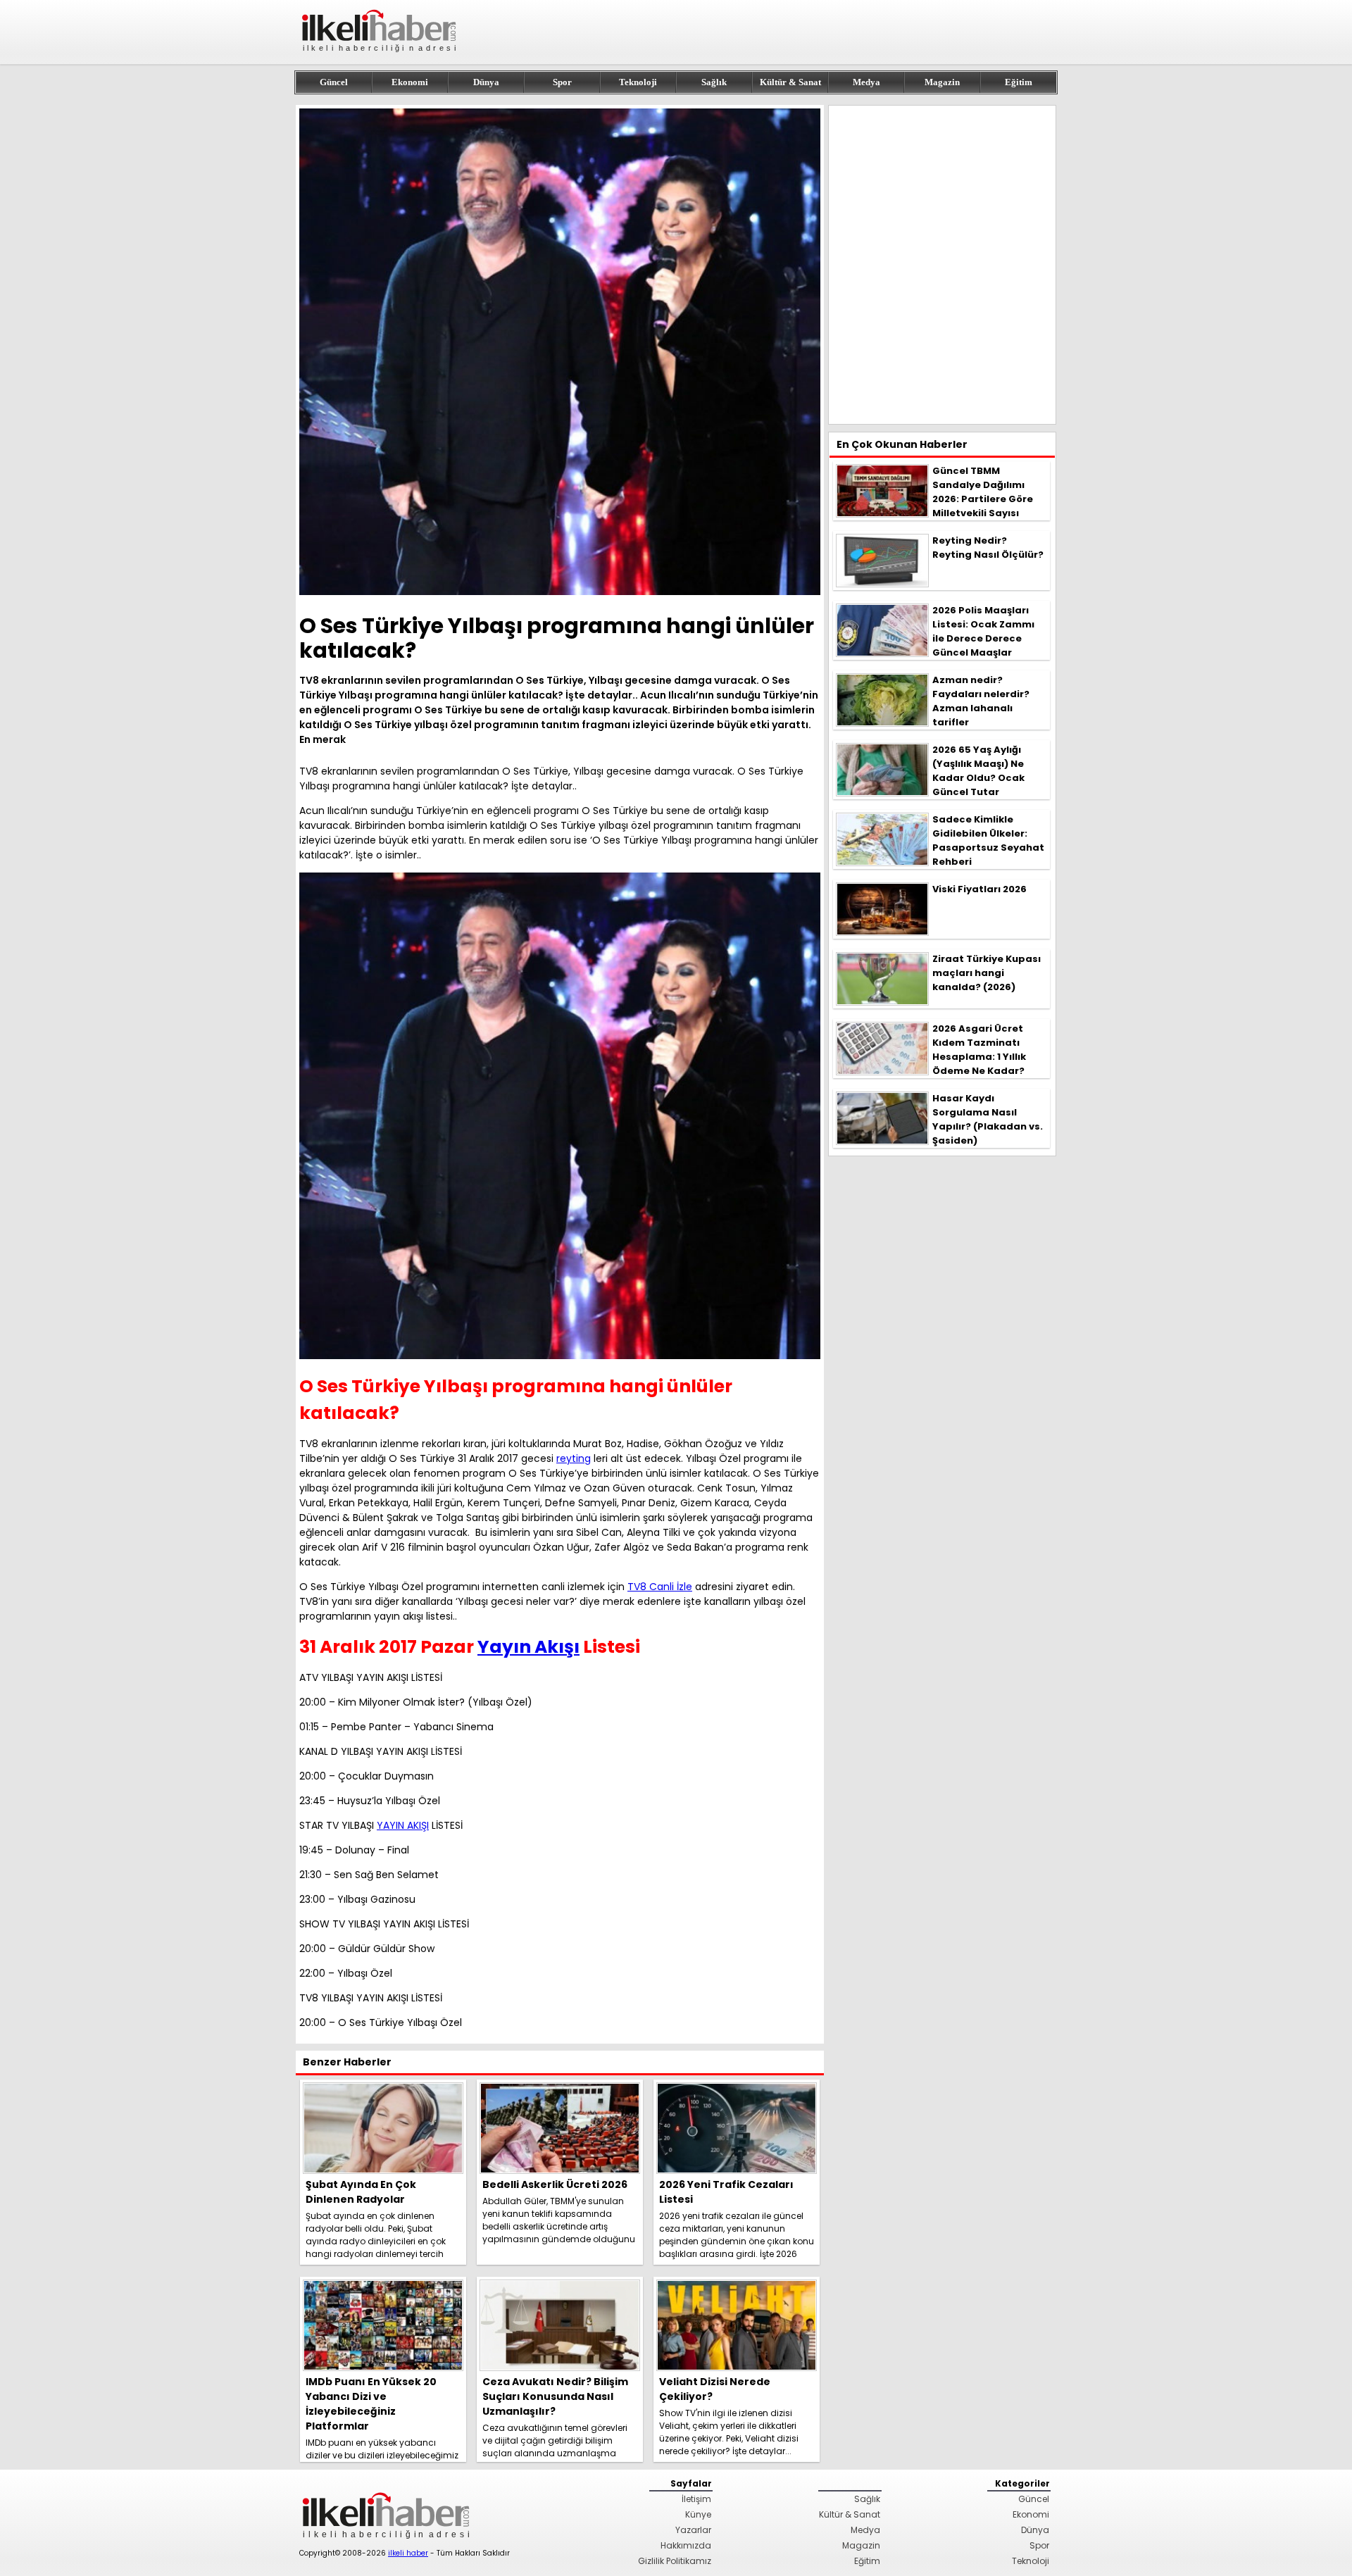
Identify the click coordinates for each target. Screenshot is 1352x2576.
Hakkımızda (686, 2545)
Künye (698, 2514)
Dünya (486, 82)
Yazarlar (693, 2530)
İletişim (696, 2499)
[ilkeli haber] (380, 58)
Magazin (942, 82)
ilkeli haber (408, 2553)
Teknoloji (638, 82)
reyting (574, 1458)
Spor (562, 82)
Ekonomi (410, 82)
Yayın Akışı (528, 1647)
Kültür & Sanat (790, 82)
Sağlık (714, 82)
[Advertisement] (942, 265)
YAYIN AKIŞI (403, 1825)
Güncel (334, 82)
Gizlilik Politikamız (675, 2561)
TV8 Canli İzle (660, 1587)
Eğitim (1019, 82)
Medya (866, 82)
